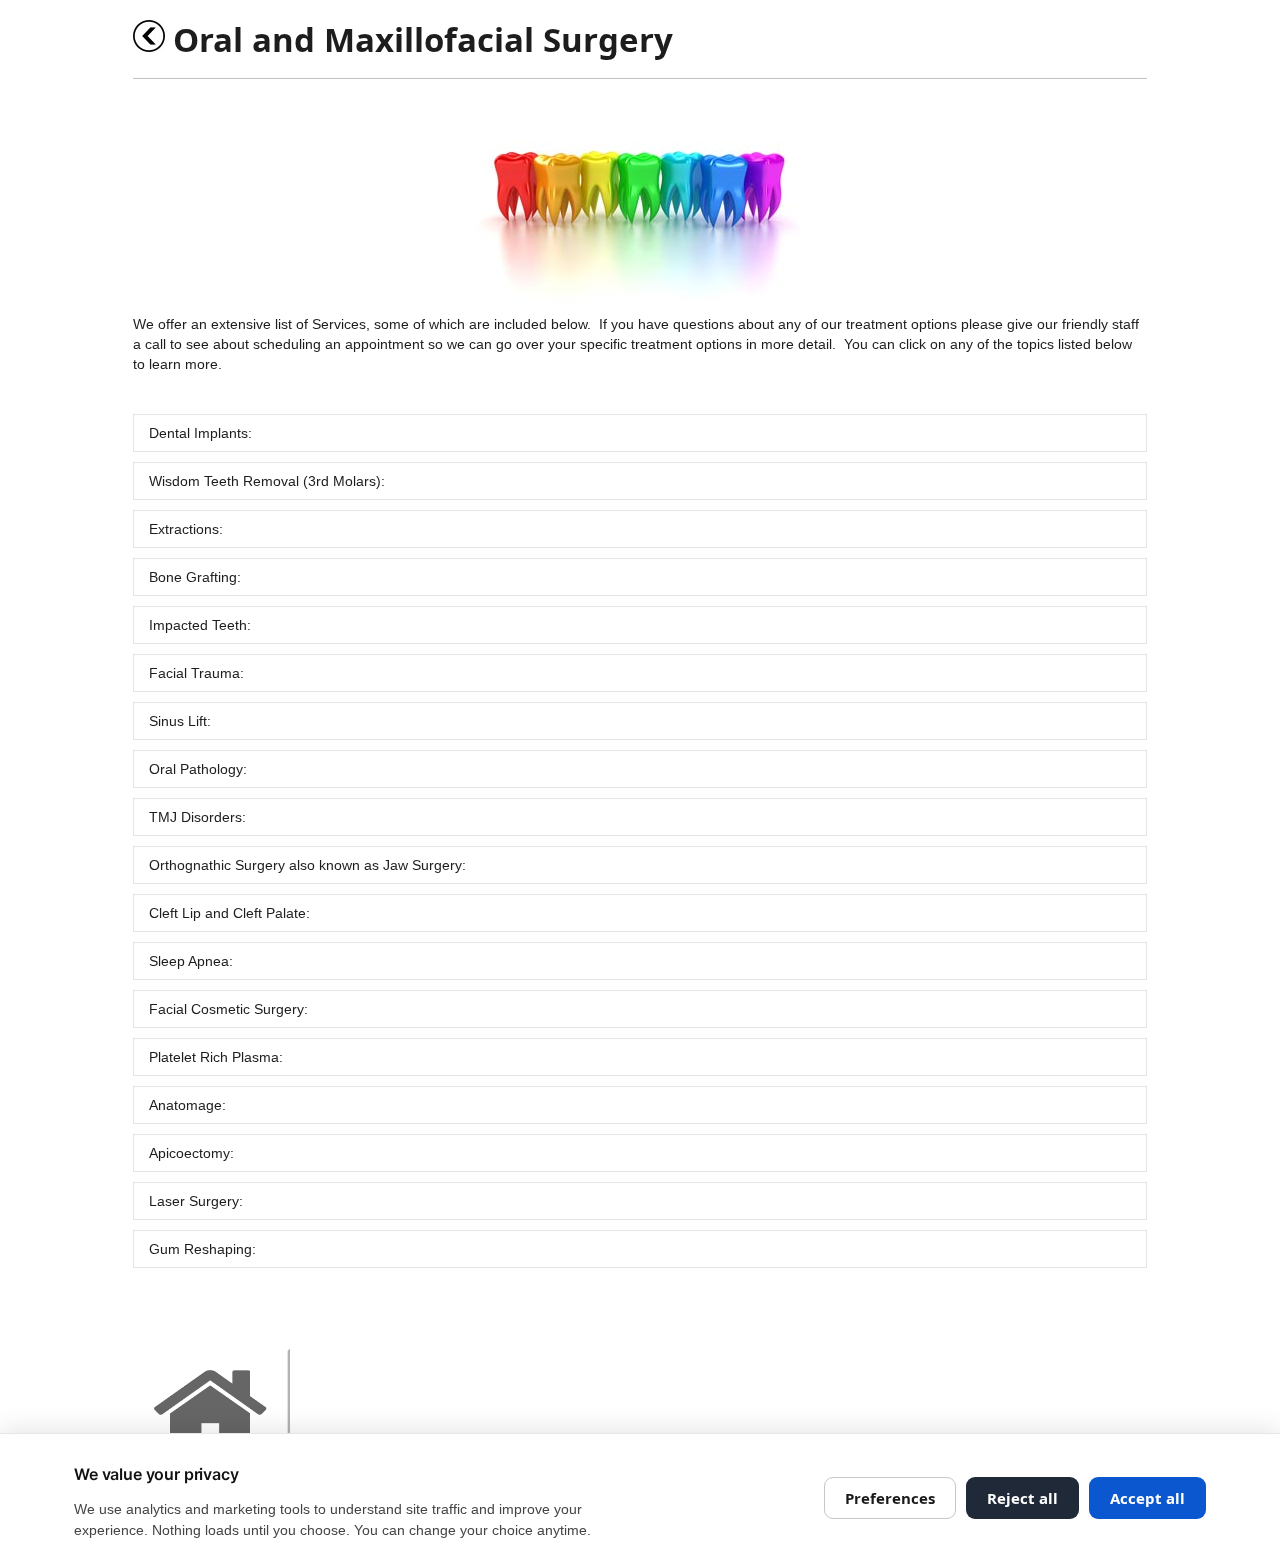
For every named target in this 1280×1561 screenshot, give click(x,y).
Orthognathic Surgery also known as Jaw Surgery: (307, 865)
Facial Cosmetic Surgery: (228, 1009)
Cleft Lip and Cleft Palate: (229, 913)
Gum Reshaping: (202, 1249)
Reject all (1022, 1498)
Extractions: (186, 529)
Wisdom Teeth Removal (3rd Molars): (267, 481)
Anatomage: (187, 1105)
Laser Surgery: (196, 1201)
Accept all (1147, 1498)
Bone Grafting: (195, 577)
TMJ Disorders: (197, 817)
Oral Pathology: (198, 769)
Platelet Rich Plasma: (216, 1057)
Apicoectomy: (191, 1153)
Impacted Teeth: (200, 625)
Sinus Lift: (180, 721)
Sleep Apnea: (191, 961)
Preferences (890, 1498)
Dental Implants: (200, 433)
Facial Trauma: (196, 673)
